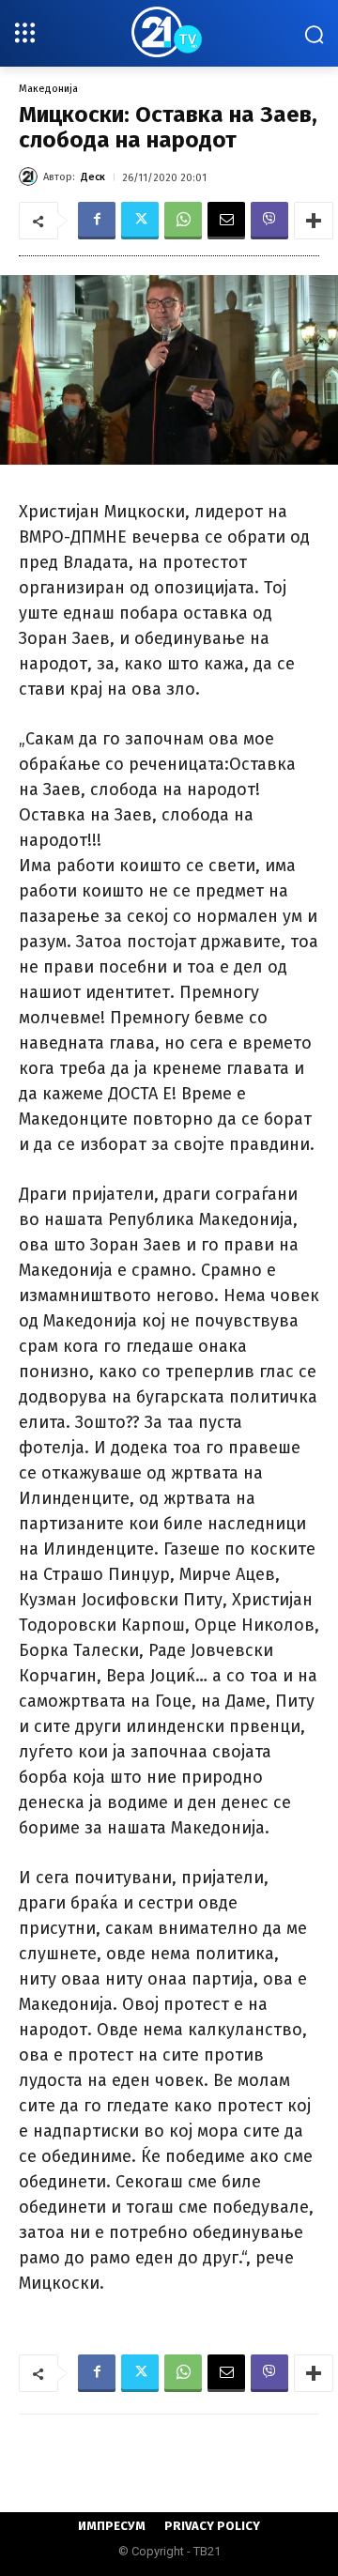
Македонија (48, 89)
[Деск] (31, 176)
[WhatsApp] (183, 221)
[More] (314, 221)
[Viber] (269, 221)
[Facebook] (97, 221)
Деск (93, 177)
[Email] (226, 221)
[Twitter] (140, 221)
